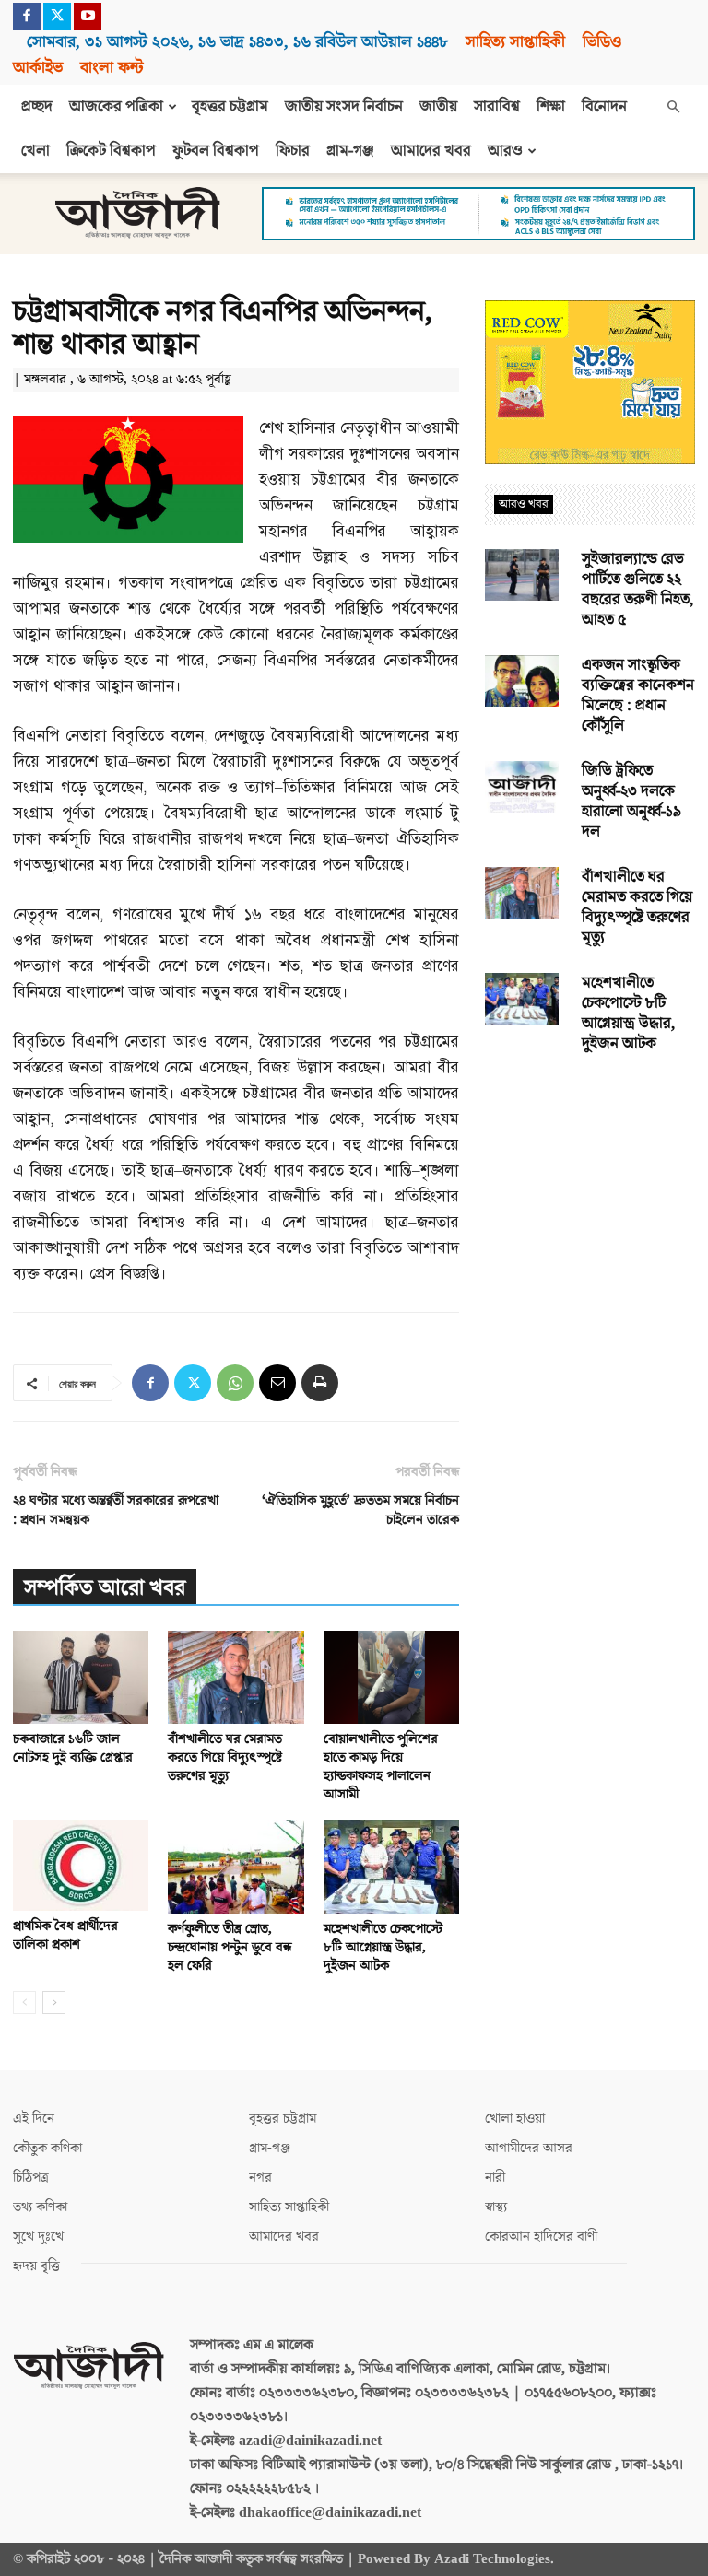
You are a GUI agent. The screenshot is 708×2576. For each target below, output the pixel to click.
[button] (673, 107)
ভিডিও (602, 42)
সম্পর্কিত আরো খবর (105, 1588)
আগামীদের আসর (529, 2148)
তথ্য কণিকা (40, 2207)
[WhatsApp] (235, 1383)
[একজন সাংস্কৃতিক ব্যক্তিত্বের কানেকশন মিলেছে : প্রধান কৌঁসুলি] (522, 681)
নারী (495, 2178)
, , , (237, 42)
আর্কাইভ (38, 68)
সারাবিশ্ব (497, 107)
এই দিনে (34, 2119)
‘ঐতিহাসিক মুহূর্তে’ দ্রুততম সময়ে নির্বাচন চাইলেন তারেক (360, 1510)
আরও (505, 151)
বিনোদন (604, 107)
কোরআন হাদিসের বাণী (541, 2236)
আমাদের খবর (431, 151)
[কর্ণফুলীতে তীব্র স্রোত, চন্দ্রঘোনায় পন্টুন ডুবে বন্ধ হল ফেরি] (236, 1866)
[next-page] (54, 2002)
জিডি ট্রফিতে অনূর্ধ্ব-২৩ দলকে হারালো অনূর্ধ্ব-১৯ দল (631, 802)
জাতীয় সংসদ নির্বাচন (344, 107)
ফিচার (293, 151)
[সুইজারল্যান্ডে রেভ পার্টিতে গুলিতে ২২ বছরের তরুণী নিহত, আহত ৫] (522, 575)
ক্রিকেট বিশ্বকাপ (111, 151)
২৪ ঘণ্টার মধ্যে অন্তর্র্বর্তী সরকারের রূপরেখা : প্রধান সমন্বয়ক (116, 1510)
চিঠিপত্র (31, 2178)
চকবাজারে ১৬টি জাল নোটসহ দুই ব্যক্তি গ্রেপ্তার (73, 1748)
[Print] (320, 1383)
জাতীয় (438, 107)
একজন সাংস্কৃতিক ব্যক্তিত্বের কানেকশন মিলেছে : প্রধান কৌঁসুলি (638, 696)
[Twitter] (57, 17)
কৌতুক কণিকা (47, 2148)
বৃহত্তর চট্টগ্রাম (230, 107)
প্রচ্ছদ (37, 107)
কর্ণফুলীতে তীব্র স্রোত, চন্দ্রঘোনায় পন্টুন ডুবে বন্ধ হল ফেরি (230, 1947)
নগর (260, 2178)
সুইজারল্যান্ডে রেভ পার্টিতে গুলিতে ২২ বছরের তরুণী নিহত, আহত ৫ (637, 590)
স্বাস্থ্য (496, 2207)
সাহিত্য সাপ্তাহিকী (515, 42)
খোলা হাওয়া (515, 2119)
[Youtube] (88, 17)
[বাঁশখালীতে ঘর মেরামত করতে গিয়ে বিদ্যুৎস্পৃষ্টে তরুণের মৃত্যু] (236, 1677)
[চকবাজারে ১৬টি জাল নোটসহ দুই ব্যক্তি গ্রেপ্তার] (81, 1677)
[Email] (277, 1383)
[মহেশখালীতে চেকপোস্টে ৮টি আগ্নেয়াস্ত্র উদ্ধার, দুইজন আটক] (391, 1866)
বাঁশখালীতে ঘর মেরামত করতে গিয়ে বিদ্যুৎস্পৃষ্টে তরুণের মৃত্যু (225, 1757)
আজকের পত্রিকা (116, 107)
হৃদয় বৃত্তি (36, 2266)
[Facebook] (27, 17)
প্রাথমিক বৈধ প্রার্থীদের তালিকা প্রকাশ (65, 1935)
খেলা (35, 151)
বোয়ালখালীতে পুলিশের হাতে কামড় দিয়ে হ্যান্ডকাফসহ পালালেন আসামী (381, 1767)
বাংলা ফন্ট (112, 68)
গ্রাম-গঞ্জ (350, 151)
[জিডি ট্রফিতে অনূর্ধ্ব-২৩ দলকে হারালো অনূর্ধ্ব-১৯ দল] (522, 787)
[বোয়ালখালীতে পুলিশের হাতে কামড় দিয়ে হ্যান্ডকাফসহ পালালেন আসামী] (391, 1677)
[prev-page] (24, 2002)
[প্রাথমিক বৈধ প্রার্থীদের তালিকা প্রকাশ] (81, 1865)
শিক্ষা (551, 107)
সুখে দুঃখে (38, 2236)
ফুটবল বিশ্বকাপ (216, 151)
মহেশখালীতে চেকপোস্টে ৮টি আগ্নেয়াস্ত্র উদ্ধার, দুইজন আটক (383, 1947)
